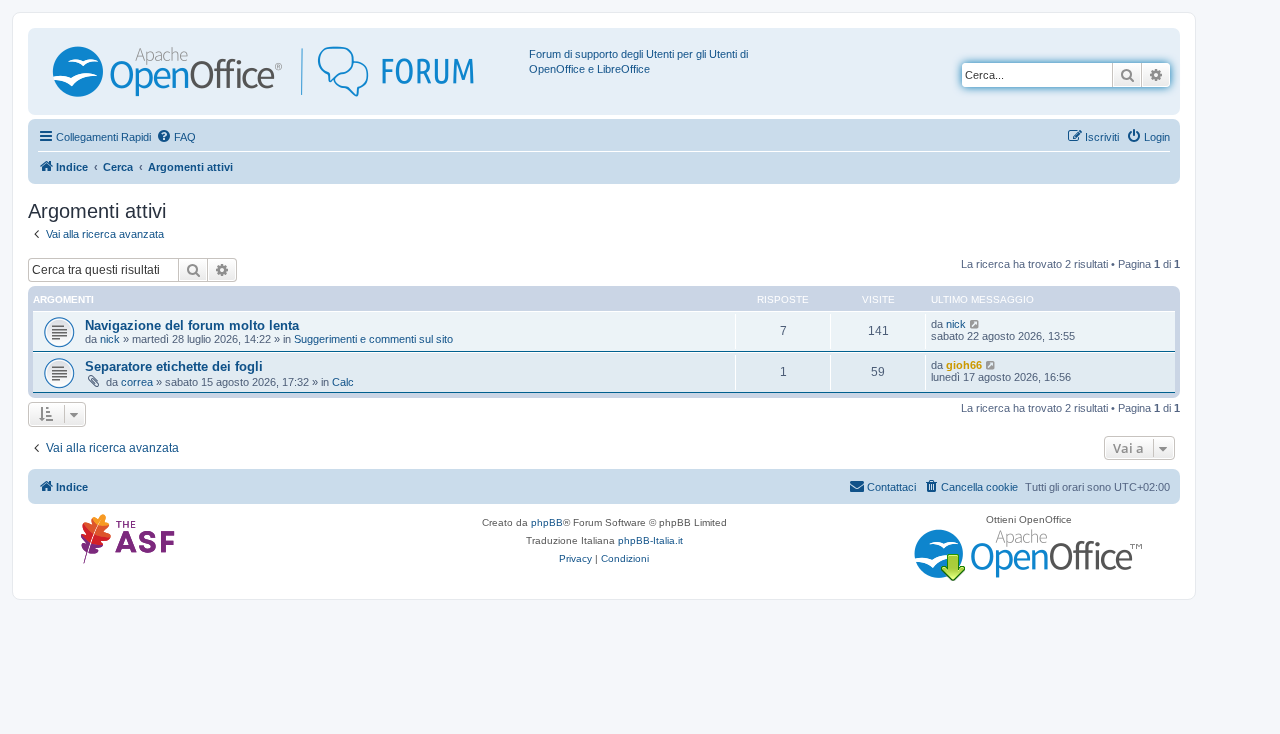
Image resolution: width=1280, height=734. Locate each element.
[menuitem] (176, 137)
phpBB (547, 522)
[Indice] (281, 71)
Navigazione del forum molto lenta (192, 325)
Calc (343, 382)
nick (110, 339)
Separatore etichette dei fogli (174, 366)
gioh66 (964, 365)
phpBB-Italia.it (650, 540)
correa (137, 382)
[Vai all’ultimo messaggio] (975, 324)
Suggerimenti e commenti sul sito (373, 339)
